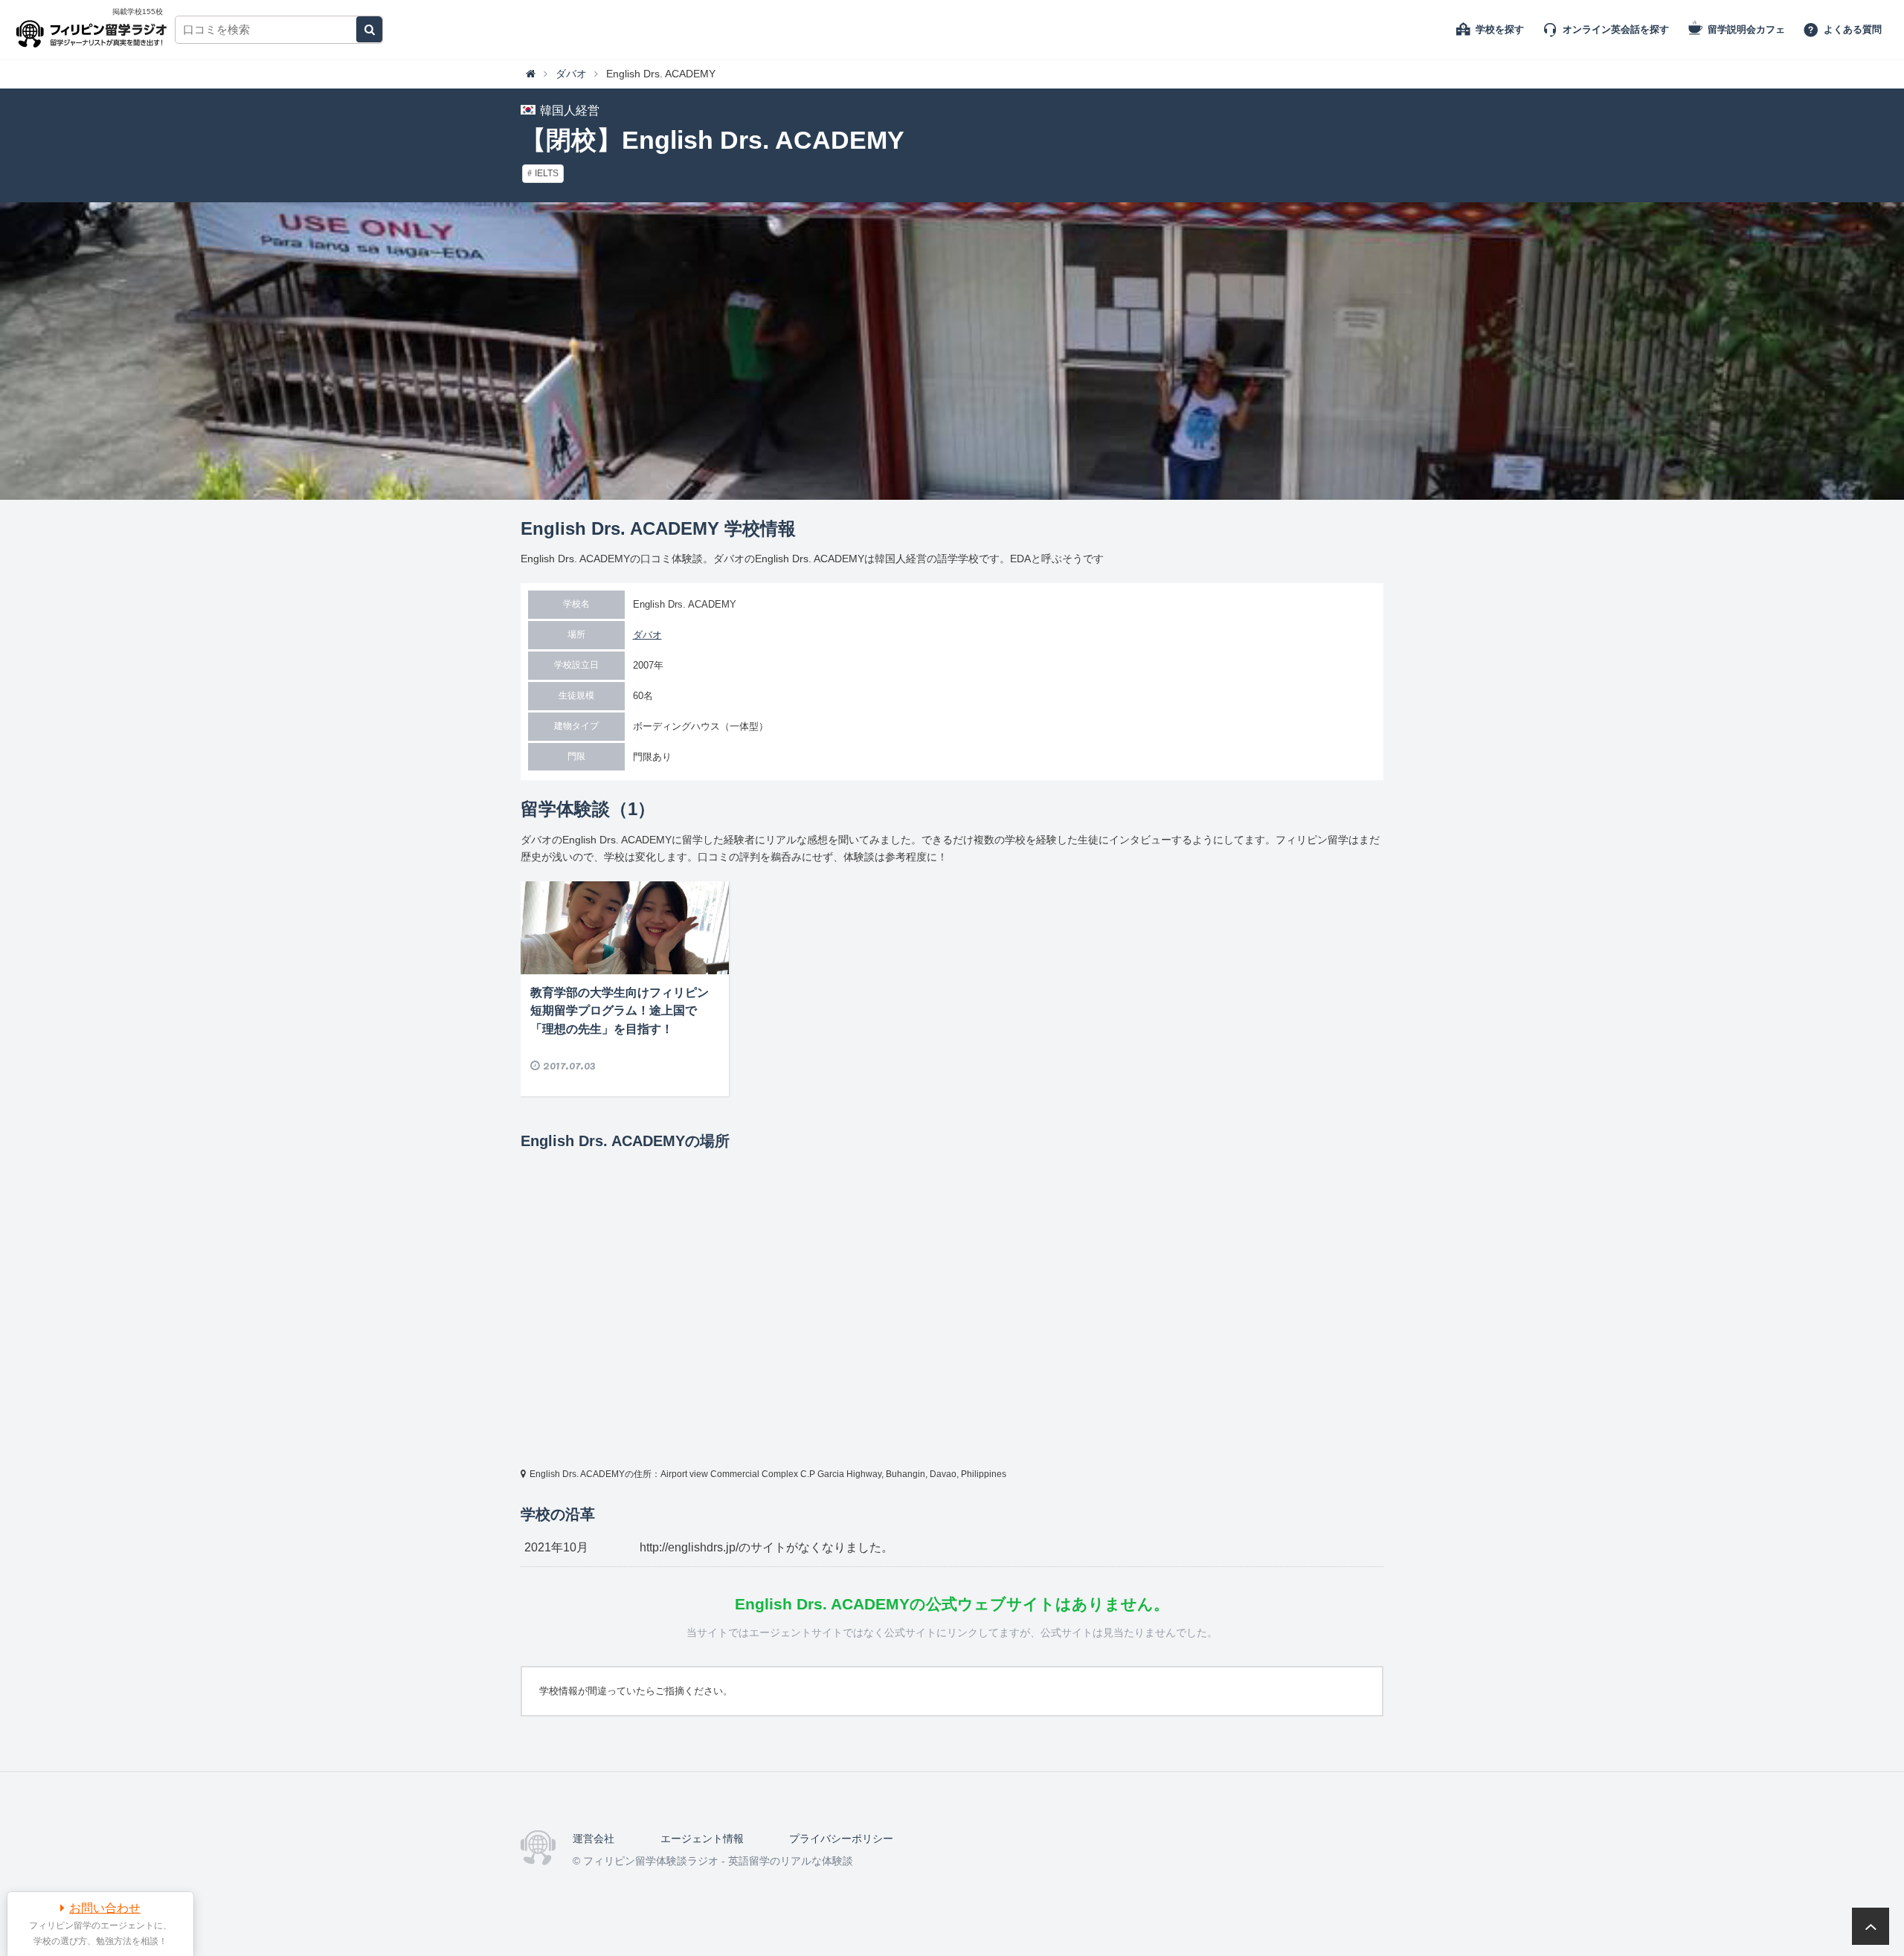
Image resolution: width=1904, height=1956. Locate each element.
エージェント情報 (702, 1838)
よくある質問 (1853, 29)
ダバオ (647, 635)
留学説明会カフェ (1746, 29)
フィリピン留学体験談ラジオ (95, 30)
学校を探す (1500, 29)
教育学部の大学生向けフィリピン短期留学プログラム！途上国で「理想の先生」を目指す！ (620, 1011)
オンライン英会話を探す (1616, 29)
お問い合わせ (105, 1908)
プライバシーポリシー (841, 1838)
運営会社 (594, 1838)
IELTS (547, 173)
